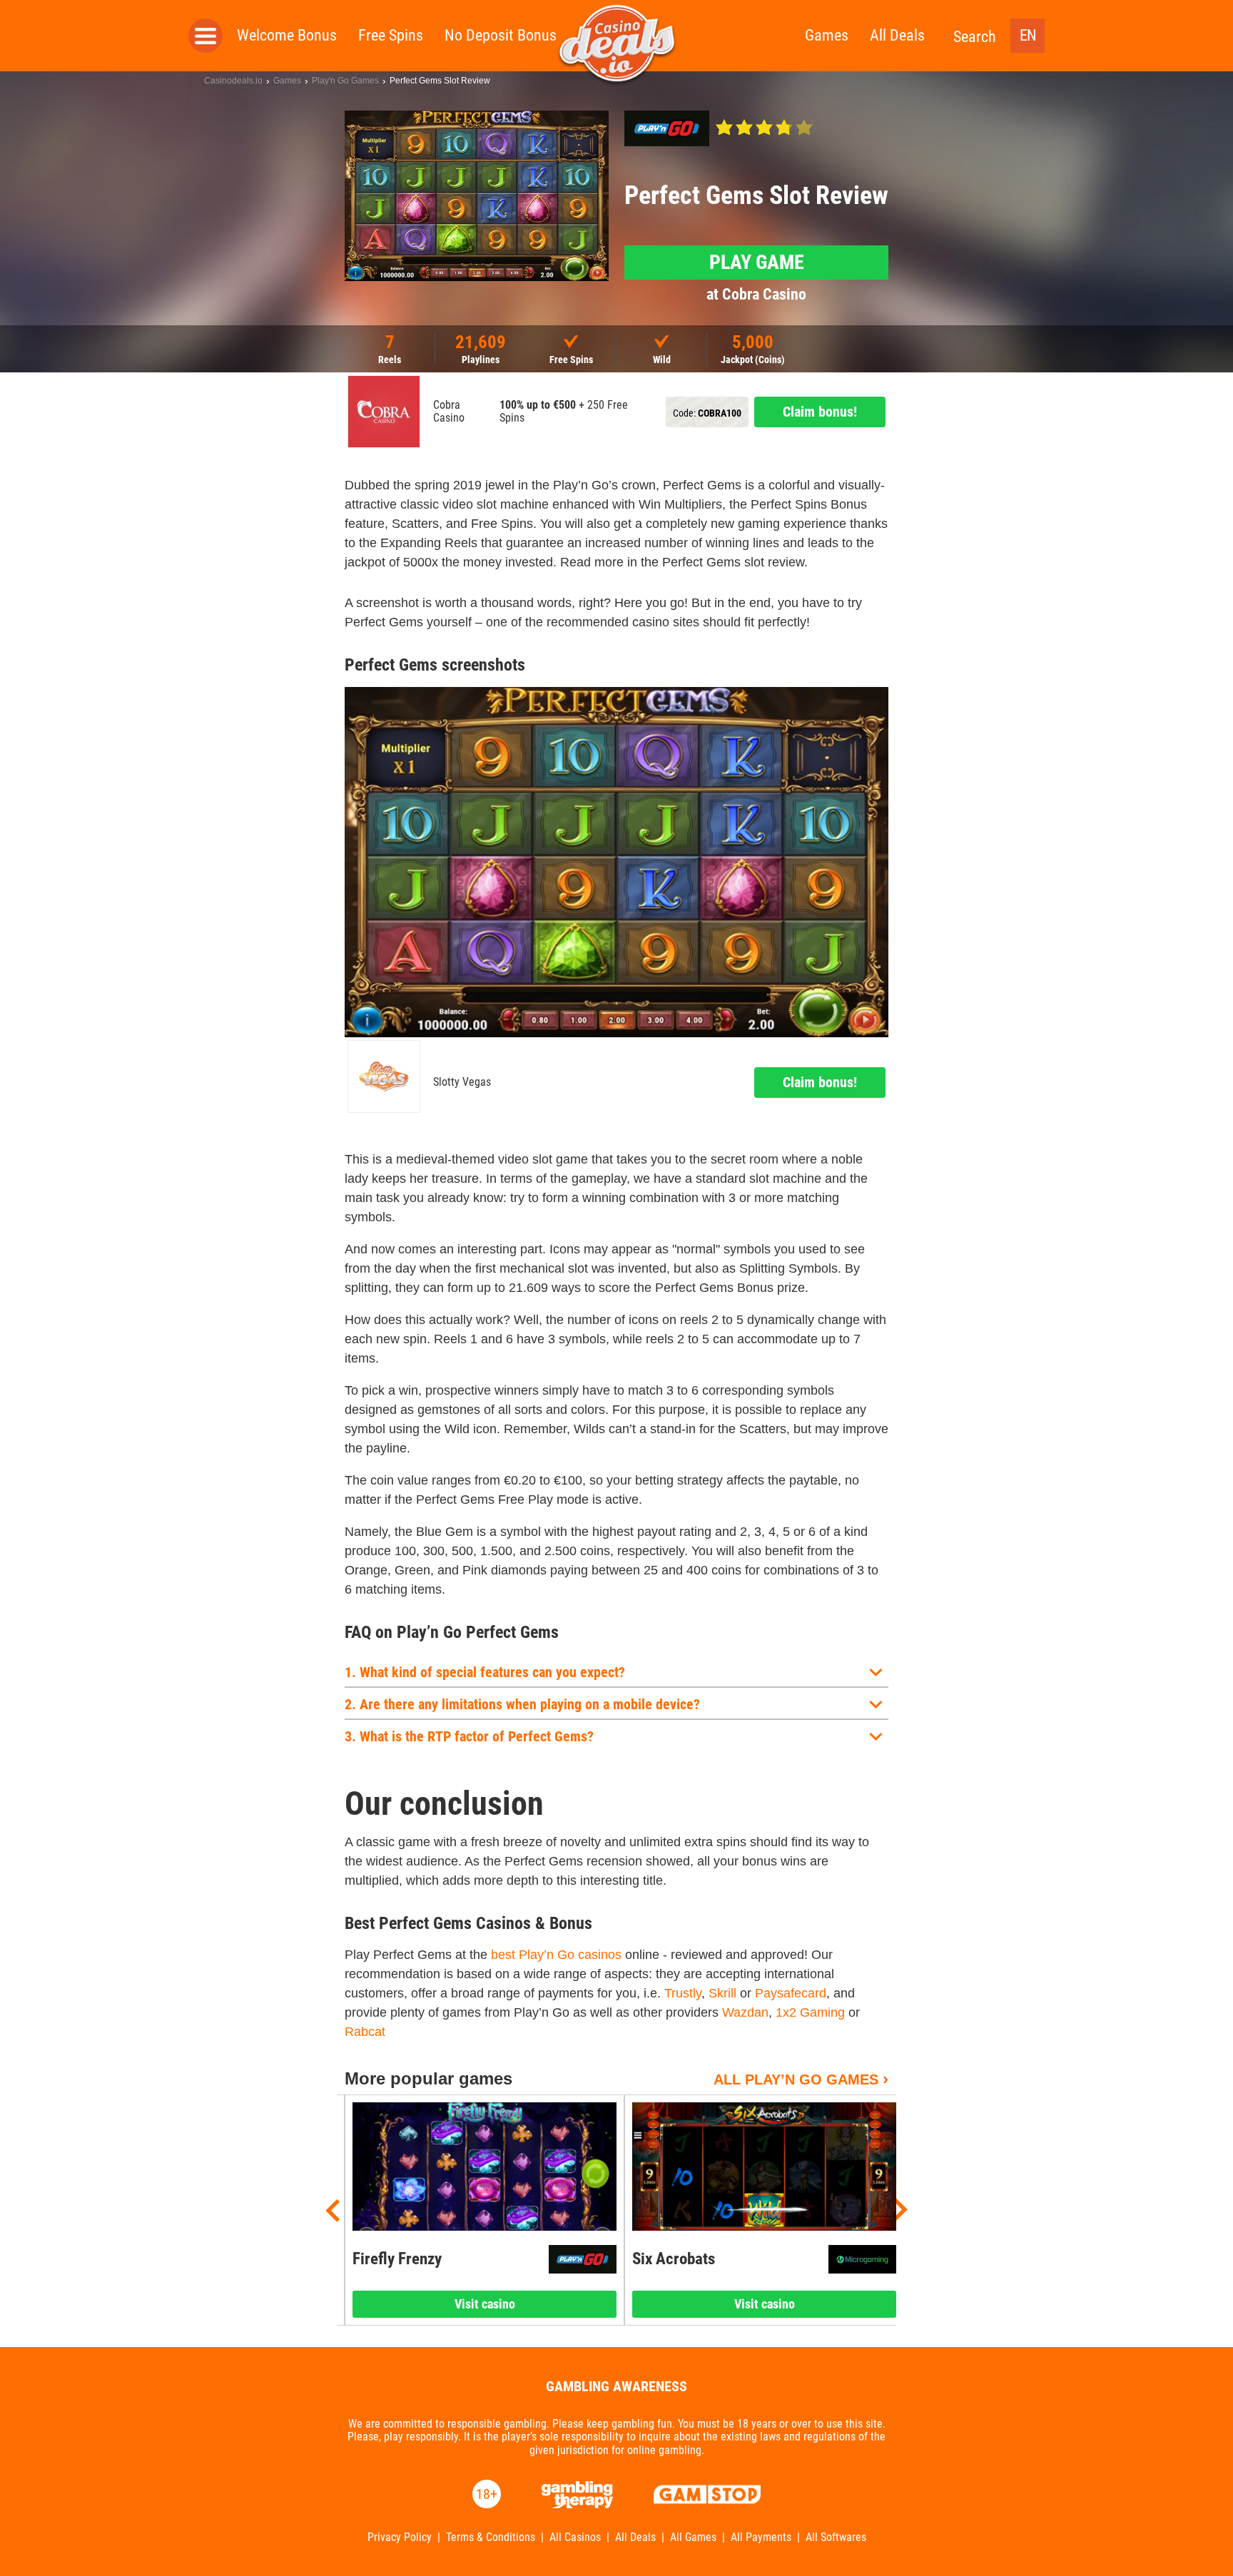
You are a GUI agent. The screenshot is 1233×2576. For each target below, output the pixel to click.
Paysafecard (791, 1993)
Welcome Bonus (287, 35)
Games (827, 35)
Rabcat (365, 2032)
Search (975, 37)
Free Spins (391, 35)
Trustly (683, 1993)
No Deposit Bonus (501, 35)
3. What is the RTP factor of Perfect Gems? (469, 1736)
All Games (693, 2537)
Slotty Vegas (462, 1082)
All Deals (897, 35)
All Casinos (575, 2537)
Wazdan (745, 2012)
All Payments (761, 2537)
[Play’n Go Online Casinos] (667, 128)
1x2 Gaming (810, 2012)
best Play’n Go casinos (556, 1955)
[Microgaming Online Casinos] (862, 2259)
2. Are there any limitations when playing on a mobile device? (522, 1704)
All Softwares (836, 2537)
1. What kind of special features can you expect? (485, 1672)
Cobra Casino (449, 412)
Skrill (722, 1993)
